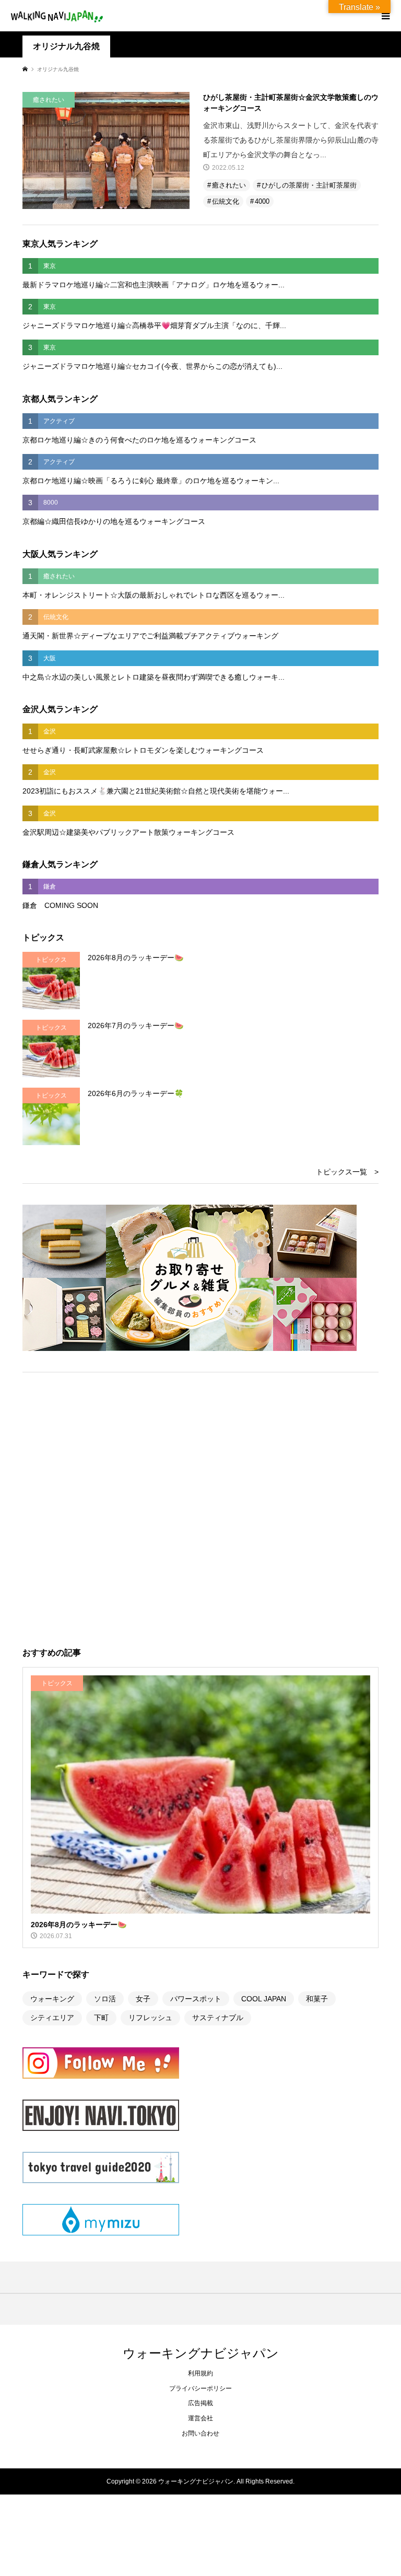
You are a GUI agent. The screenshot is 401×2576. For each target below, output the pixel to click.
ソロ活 (105, 1999)
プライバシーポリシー (200, 2388)
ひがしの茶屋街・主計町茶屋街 (309, 185)
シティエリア (52, 2018)
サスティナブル (218, 2018)
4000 (262, 201)
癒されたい (229, 185)
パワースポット (196, 1999)
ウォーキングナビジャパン (201, 2353)
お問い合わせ (200, 2433)
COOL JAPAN (264, 1999)
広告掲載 (200, 2403)
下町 (101, 2018)
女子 (143, 1999)
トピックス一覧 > (347, 1172)
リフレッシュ (150, 2018)
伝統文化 (226, 201)
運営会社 (200, 2418)
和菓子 (317, 1999)
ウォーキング (52, 1999)
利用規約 (200, 2373)
